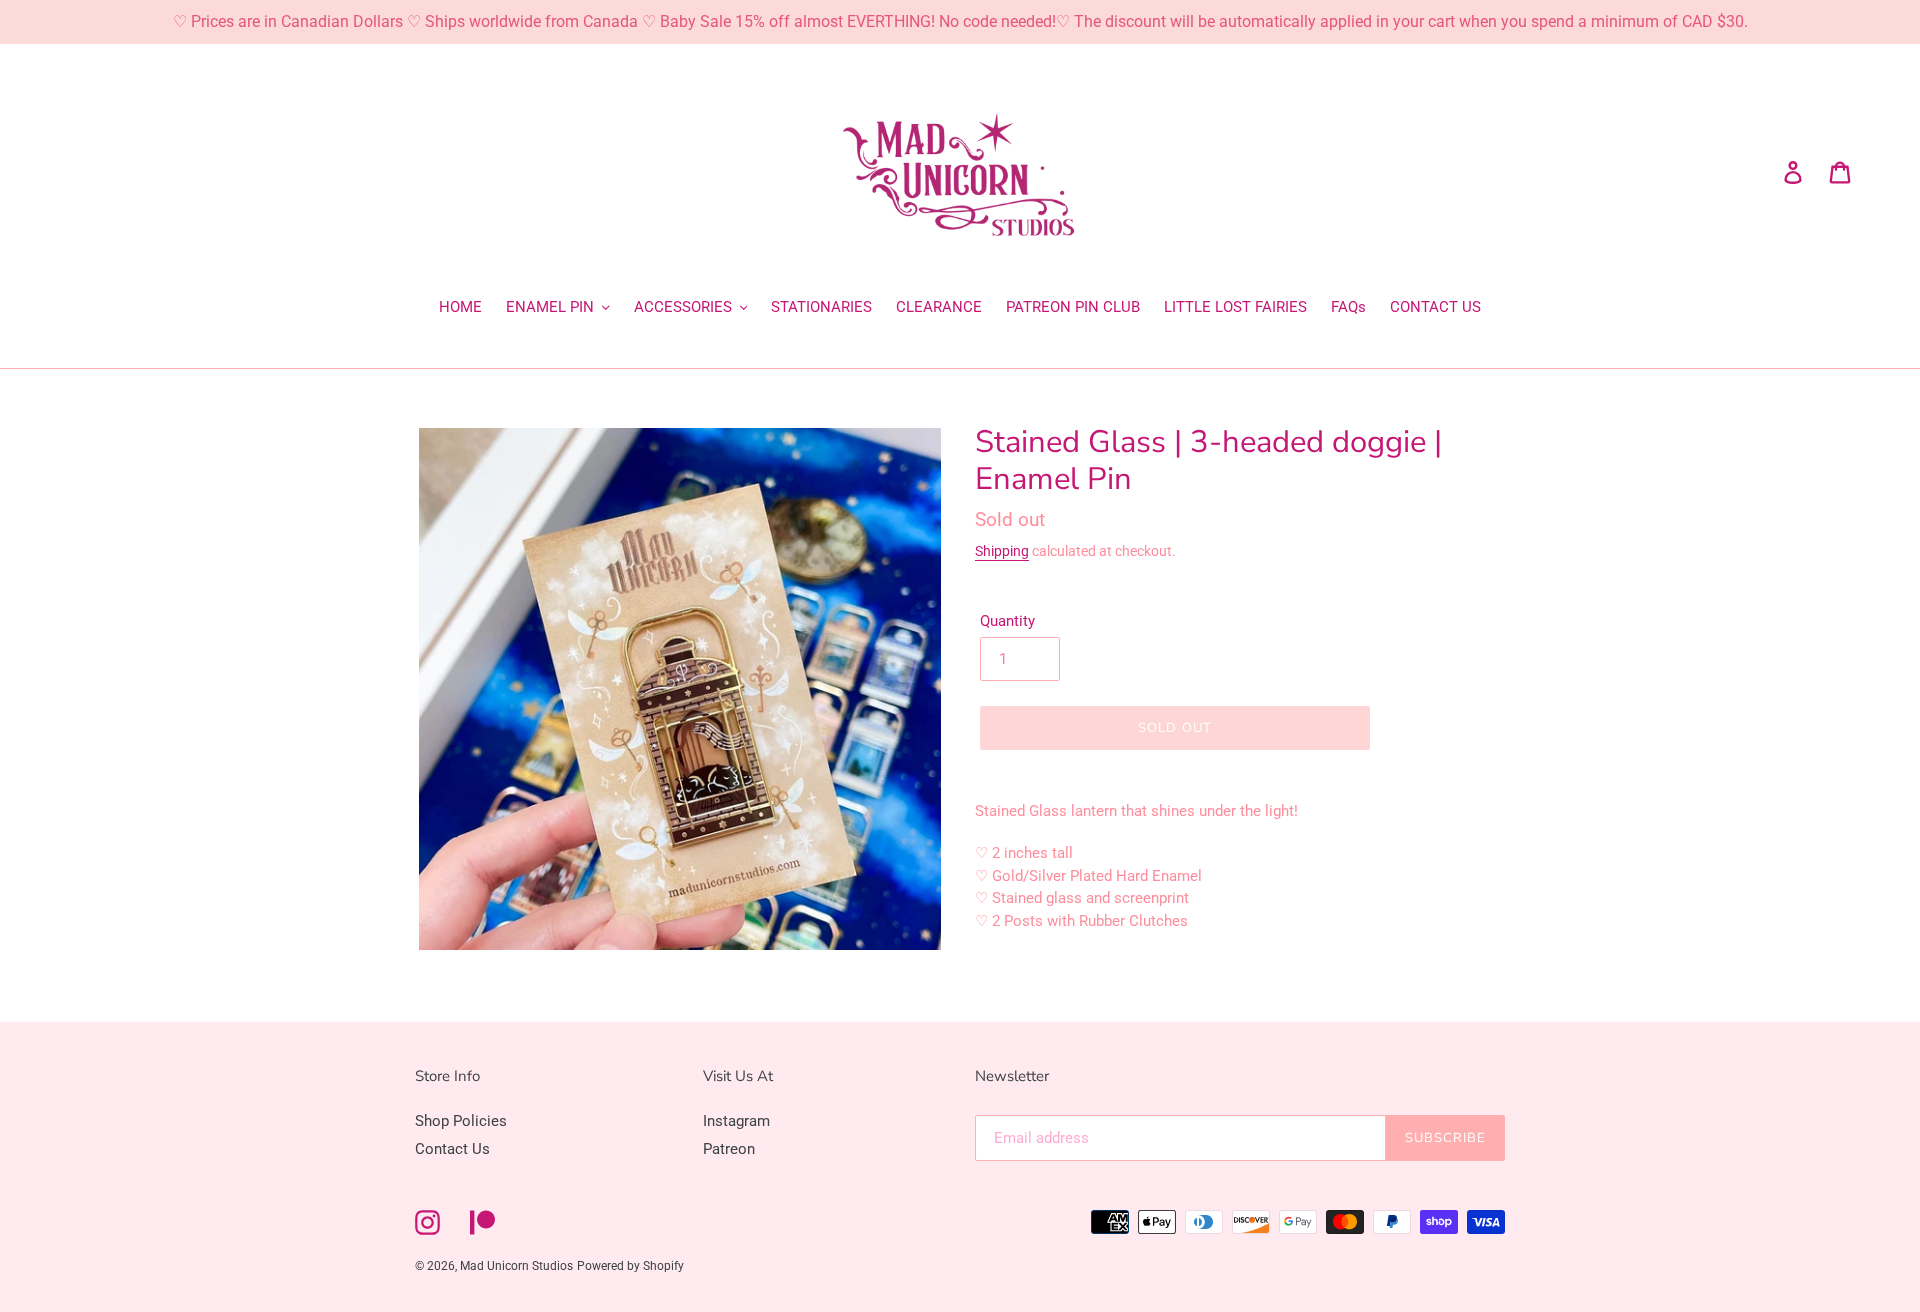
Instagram (736, 1121)
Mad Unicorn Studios (516, 1266)
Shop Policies (461, 1121)
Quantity (1007, 621)
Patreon (729, 1149)
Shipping (1002, 551)
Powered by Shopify (630, 1266)
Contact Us (452, 1149)
